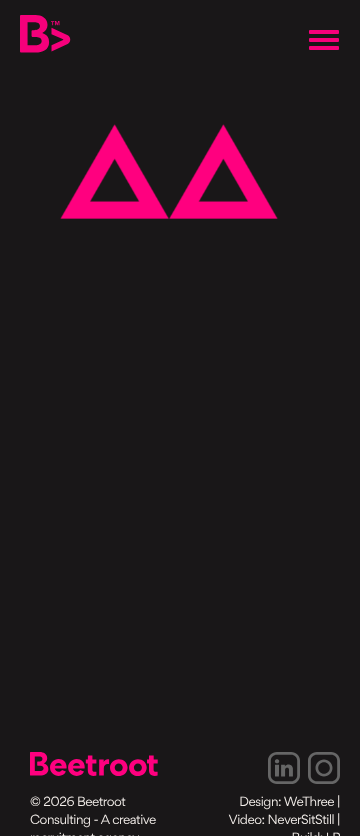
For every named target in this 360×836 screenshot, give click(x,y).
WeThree (309, 803)
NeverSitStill (301, 821)
